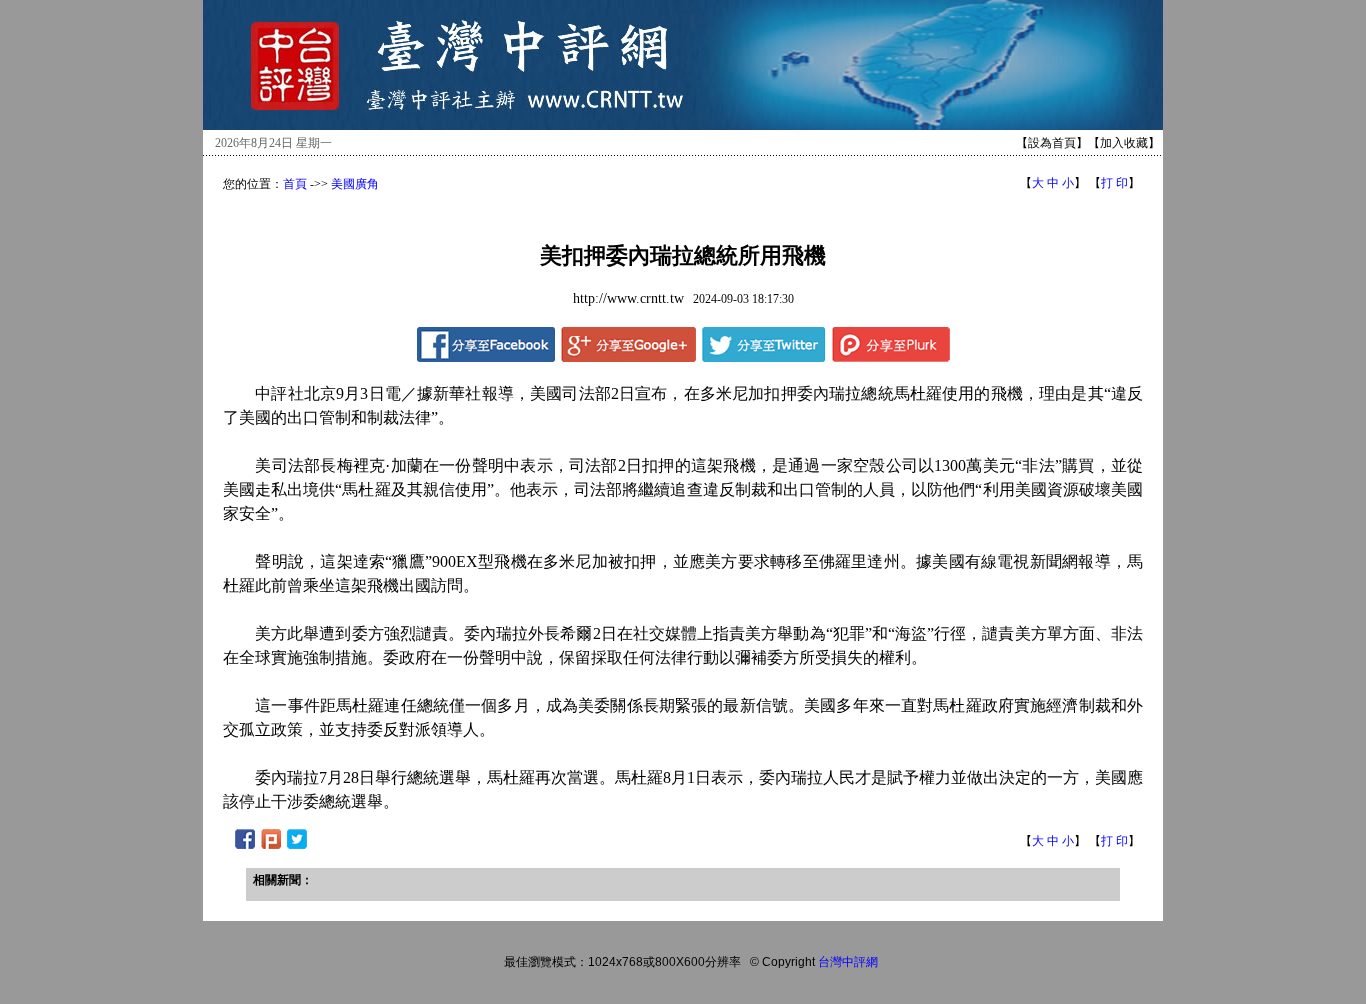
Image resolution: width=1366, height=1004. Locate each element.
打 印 (1114, 183)
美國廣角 (355, 184)
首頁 (295, 184)
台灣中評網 (848, 962)
